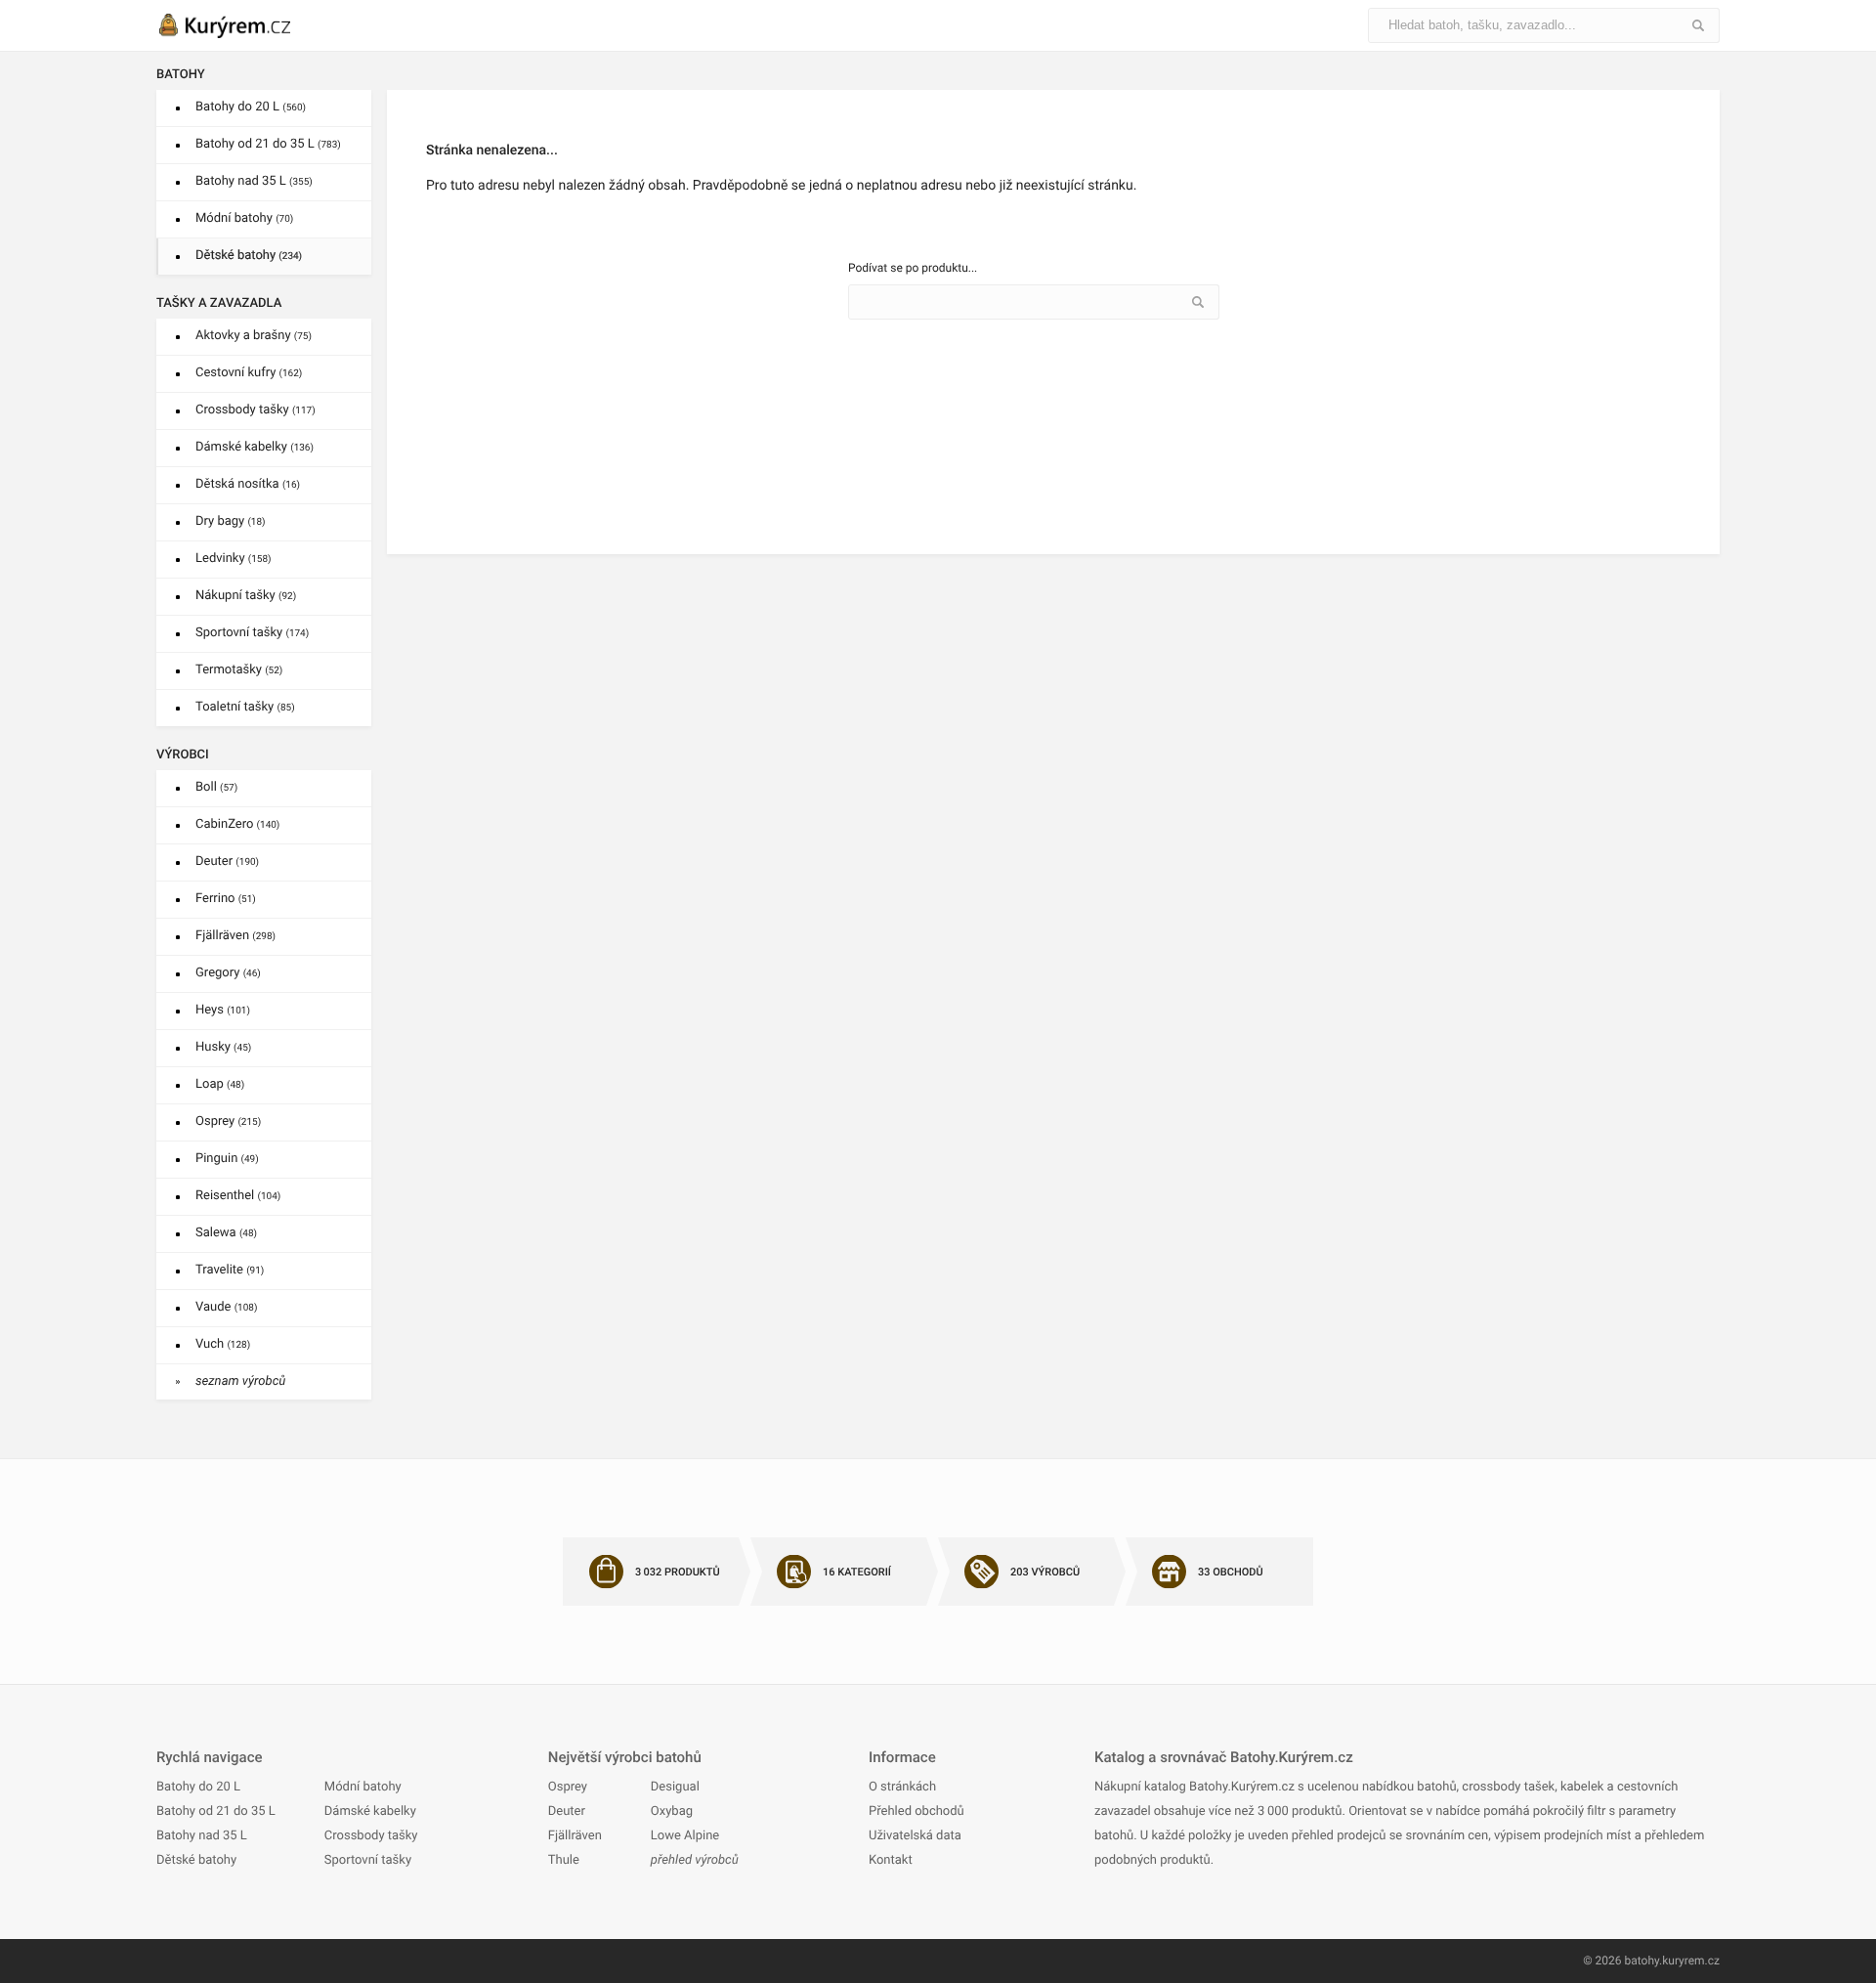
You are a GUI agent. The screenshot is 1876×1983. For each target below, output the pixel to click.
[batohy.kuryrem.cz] (244, 25)
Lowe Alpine (685, 1836)
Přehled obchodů (917, 1811)
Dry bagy (231, 521)
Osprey (228, 1121)
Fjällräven (235, 936)
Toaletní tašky (245, 707)
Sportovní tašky (252, 633)
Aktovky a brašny (254, 336)
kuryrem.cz (1691, 1961)
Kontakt (891, 1860)
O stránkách (902, 1787)
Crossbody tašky (256, 410)
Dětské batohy (249, 256)
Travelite (230, 1270)
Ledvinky (234, 559)
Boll (216, 787)
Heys (223, 1010)
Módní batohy (244, 218)
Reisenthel (238, 1196)
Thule (564, 1860)
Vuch (223, 1344)
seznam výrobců (240, 1381)
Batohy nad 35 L (254, 181)
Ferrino (226, 899)
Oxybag (672, 1811)
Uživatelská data (915, 1836)
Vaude (226, 1307)
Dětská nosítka (248, 484)
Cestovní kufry (249, 373)
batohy (1641, 1961)
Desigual (675, 1787)
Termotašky (239, 670)
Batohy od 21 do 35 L (268, 144)
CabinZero (237, 824)
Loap (220, 1084)
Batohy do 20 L (251, 107)
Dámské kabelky (255, 447)
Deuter (227, 862)
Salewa (226, 1233)
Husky (223, 1047)
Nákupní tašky (246, 596)
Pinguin (227, 1159)
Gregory (228, 973)
